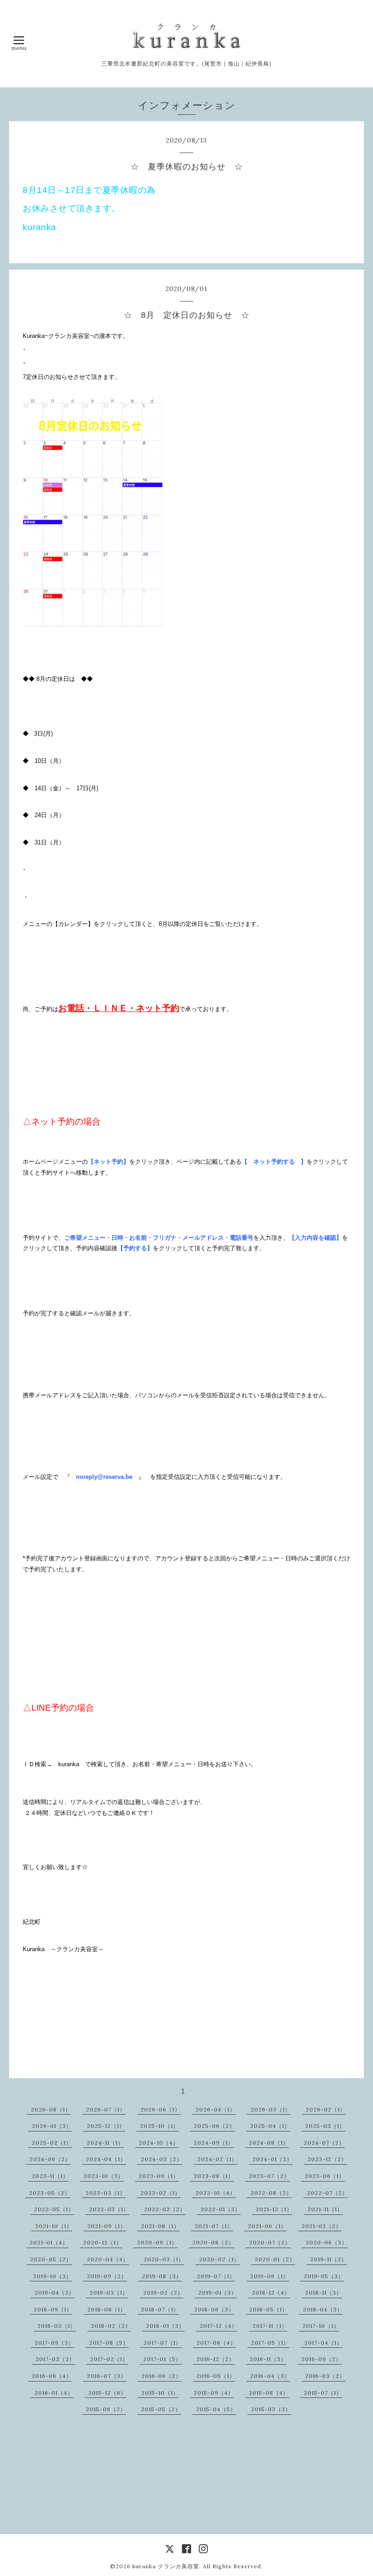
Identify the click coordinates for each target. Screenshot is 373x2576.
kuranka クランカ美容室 (166, 2566)
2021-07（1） (214, 2226)
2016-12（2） (216, 2359)
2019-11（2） (329, 2259)
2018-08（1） (107, 2309)
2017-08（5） (109, 2343)
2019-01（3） (218, 2292)
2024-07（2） (324, 2143)
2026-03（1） (271, 2109)
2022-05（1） (54, 2209)
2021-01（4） (49, 2242)
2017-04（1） (323, 2343)
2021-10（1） (54, 2226)
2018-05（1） (269, 2309)
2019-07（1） (216, 2276)
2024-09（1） (214, 2143)
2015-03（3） (271, 2409)
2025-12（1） (106, 2126)
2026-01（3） (52, 2126)
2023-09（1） (159, 2176)
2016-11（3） (268, 2359)
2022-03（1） (109, 2209)
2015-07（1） (323, 2393)
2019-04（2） (55, 2292)
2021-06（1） (267, 2226)
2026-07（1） (106, 2109)
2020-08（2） (213, 2242)
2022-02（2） (165, 2209)
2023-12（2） (327, 2159)
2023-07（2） (269, 2176)
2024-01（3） (272, 2159)
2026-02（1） (326, 2109)
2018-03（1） (57, 2326)
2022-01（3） (221, 2209)
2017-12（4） (219, 2326)
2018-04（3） (323, 2309)
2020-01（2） (275, 2259)
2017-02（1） (109, 2359)
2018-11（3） (324, 2292)
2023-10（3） (104, 2176)
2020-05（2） (51, 2259)
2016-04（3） (270, 2376)
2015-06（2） (106, 2409)
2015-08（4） (269, 2393)
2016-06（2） (161, 2376)
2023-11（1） (50, 2176)
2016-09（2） (322, 2359)
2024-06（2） (50, 2159)
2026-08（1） (51, 2109)
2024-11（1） (105, 2143)
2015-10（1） (160, 2393)
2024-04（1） (106, 2159)
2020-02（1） (219, 2259)
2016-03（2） (325, 2376)
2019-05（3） (324, 2276)
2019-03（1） (109, 2292)
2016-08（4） (52, 2376)
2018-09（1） (53, 2309)
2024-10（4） (159, 2143)
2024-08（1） (269, 2143)
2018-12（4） (271, 2292)
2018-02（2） (111, 2326)
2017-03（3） (55, 2359)
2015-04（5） (216, 2409)
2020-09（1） (157, 2242)
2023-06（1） (325, 2176)
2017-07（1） (163, 2343)
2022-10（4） (216, 2193)
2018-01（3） (165, 2326)
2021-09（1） (107, 2226)
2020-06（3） (327, 2242)
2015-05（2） (161, 2409)
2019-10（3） (53, 2276)
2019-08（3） (162, 2276)
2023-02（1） (161, 2193)
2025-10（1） (159, 2126)
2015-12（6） (107, 2393)
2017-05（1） (270, 2343)
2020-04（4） (108, 2259)
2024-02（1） (217, 2159)
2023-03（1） (106, 2193)
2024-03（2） (162, 2159)
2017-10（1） (321, 2326)
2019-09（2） (107, 2276)
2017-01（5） (162, 2359)
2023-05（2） (50, 2193)
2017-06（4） (216, 2343)
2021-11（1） (325, 2209)
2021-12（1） (274, 2209)
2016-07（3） (107, 2376)
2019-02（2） (163, 2292)
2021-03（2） (322, 2226)
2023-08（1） (214, 2176)
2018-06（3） (214, 2309)
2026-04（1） (216, 2109)
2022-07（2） (328, 2193)
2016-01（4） (54, 2393)
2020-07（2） (270, 2242)
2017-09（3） (54, 2343)
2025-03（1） (325, 2126)
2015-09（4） (214, 2393)
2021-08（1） (160, 2226)
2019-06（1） (270, 2276)
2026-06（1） (161, 2109)
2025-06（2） (214, 2126)
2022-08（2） (271, 2193)
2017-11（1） (270, 2326)
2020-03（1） (164, 2259)
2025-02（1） (52, 2143)
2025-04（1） (270, 2126)
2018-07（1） (160, 2309)
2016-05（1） (216, 2376)
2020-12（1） (103, 2242)
